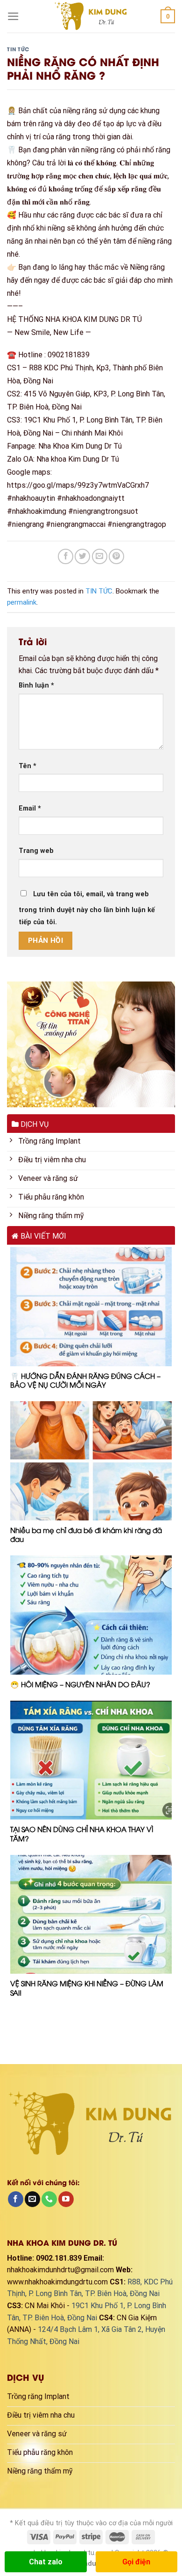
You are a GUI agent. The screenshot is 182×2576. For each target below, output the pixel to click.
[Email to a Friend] (100, 556)
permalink (22, 602)
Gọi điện (136, 2562)
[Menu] (13, 16)
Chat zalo (46, 2562)
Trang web (36, 851)
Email (30, 808)
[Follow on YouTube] (66, 2199)
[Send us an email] (32, 2199)
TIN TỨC (18, 49)
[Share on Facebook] (66, 556)
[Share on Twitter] (82, 556)
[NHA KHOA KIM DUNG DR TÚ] (91, 16)
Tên (28, 766)
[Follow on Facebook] (16, 2199)
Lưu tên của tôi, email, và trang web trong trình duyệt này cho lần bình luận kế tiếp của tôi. (87, 908)
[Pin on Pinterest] (116, 556)
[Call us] (49, 2199)
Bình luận (36, 685)
